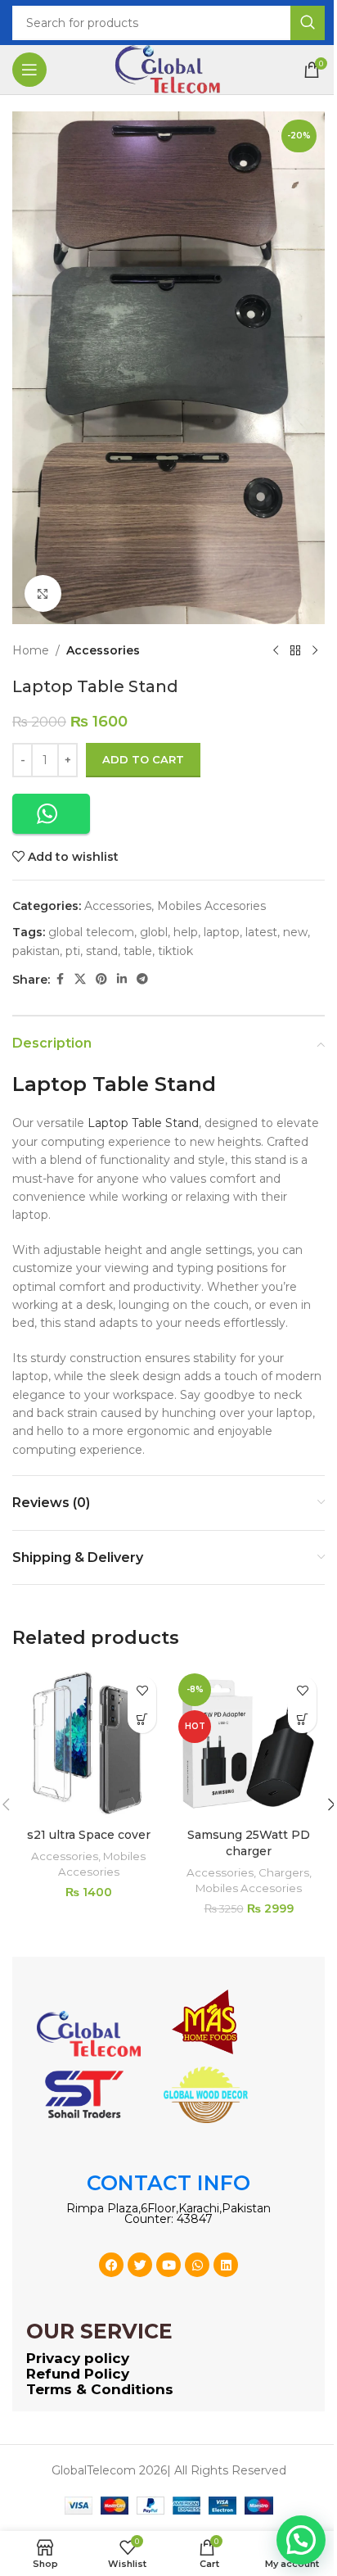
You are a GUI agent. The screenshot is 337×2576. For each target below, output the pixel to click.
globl (154, 932)
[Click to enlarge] (43, 593)
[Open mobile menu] (29, 70)
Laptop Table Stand (143, 1123)
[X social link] (80, 979)
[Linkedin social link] (122, 979)
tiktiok (175, 951)
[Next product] (315, 650)
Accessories (103, 650)
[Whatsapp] (197, 2265)
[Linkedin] (226, 2265)
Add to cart (143, 759)
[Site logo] (168, 69)
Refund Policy (78, 2374)
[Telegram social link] (142, 979)
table (138, 951)
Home (31, 650)
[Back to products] (295, 650)
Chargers (284, 1872)
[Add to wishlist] (142, 1690)
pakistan (36, 951)
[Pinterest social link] (101, 979)
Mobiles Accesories (211, 906)
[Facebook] (111, 2265)
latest (261, 932)
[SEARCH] (308, 23)
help (186, 932)
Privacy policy (78, 2358)
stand (102, 951)
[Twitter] (140, 2265)
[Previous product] (276, 650)
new (295, 932)
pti (73, 951)
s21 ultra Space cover (89, 1835)
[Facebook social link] (60, 979)
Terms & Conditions (100, 2389)
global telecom (91, 932)
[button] (51, 814)
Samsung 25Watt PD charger (249, 1843)
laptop (222, 932)
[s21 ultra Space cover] (88, 1744)
